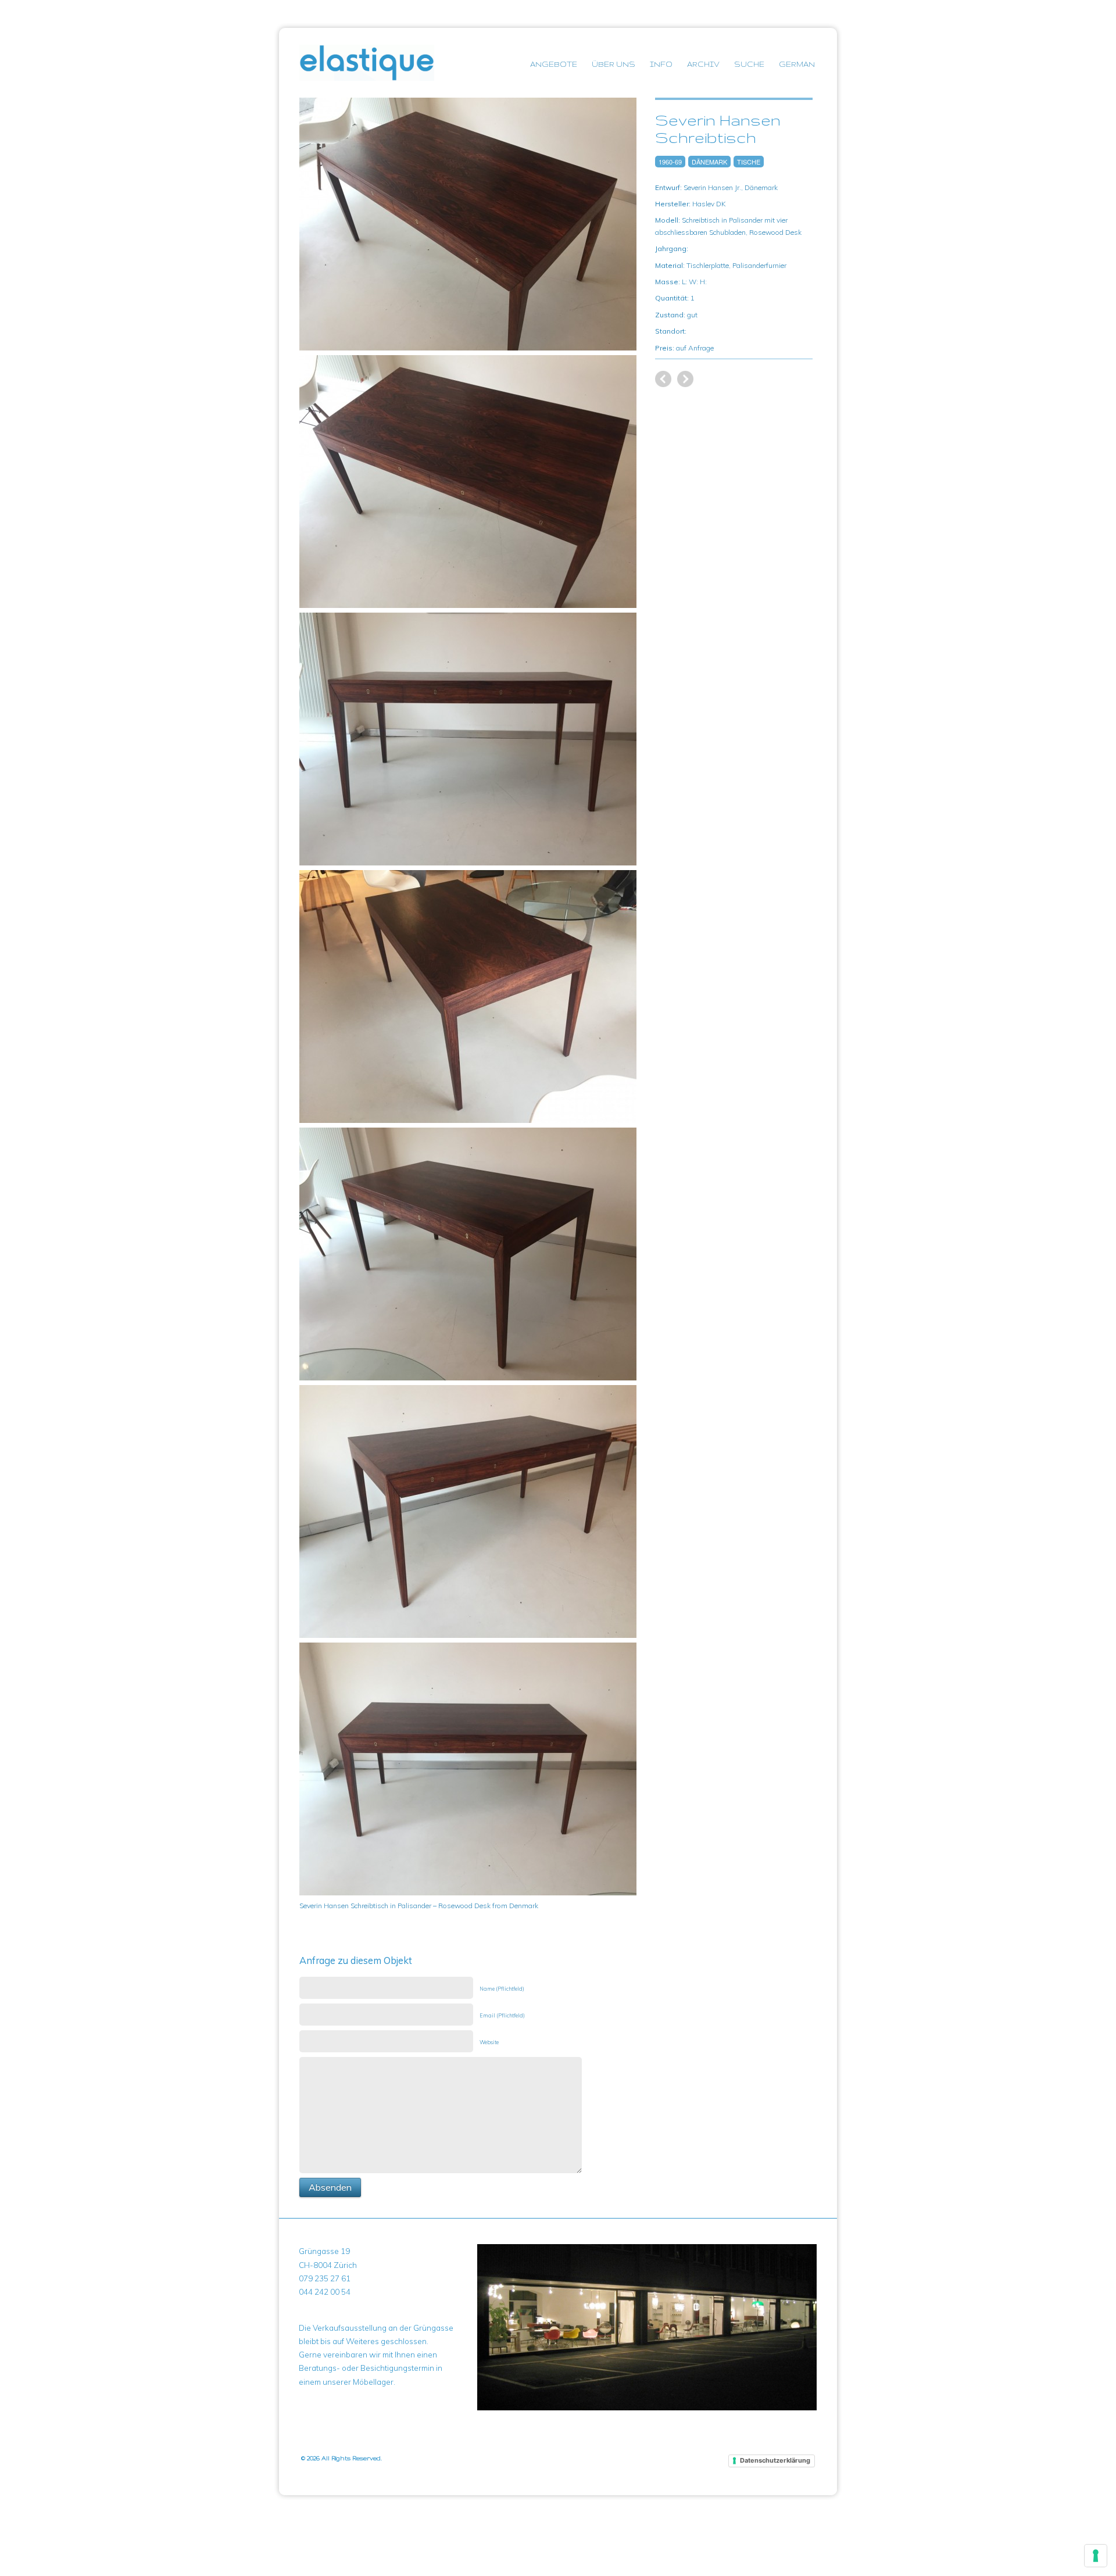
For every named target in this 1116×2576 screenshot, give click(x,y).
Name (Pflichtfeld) (502, 1989)
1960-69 (670, 162)
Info (661, 64)
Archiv (703, 64)
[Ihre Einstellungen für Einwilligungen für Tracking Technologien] (1096, 2556)
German (797, 64)
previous (685, 379)
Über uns (614, 64)
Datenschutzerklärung (775, 2460)
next (663, 379)
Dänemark (709, 162)
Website (489, 2042)
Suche (749, 64)
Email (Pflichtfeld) (502, 2015)
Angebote (554, 64)
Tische (749, 162)
